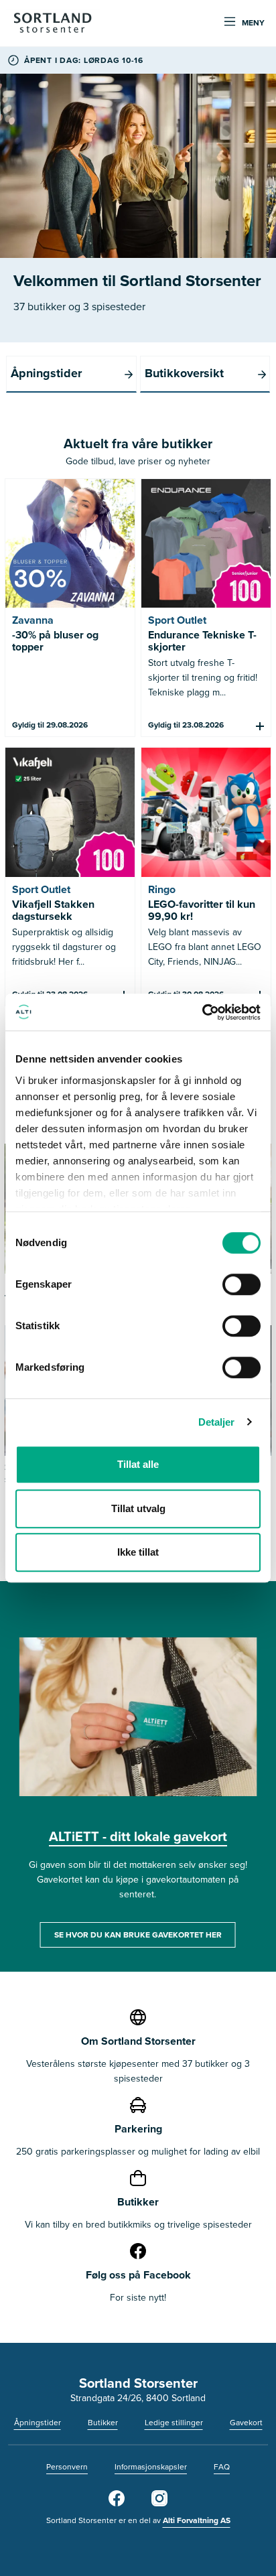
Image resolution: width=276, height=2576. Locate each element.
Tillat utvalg (138, 1508)
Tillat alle (138, 1464)
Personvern (67, 2467)
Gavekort (246, 2423)
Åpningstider (38, 2423)
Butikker (103, 2423)
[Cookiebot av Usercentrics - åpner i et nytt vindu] (202, 1012)
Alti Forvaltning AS (197, 2520)
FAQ (222, 2467)
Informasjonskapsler (151, 2467)
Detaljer (217, 1422)
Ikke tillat (138, 1552)
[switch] (241, 1284)
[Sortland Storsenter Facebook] (117, 2504)
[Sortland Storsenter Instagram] (159, 2504)
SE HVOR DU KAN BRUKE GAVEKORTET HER (138, 1935)
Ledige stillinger (174, 2423)
